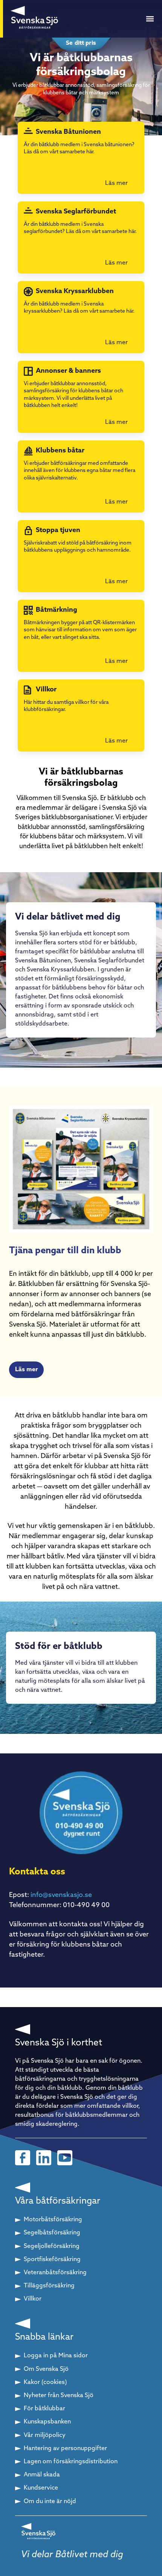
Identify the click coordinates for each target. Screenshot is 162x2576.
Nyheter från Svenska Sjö (59, 2396)
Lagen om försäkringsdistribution (71, 2462)
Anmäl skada (42, 2475)
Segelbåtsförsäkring (52, 2233)
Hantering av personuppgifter (65, 2449)
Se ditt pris (81, 43)
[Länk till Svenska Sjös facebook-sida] (23, 2158)
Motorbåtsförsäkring (53, 2220)
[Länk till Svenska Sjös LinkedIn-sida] (44, 2158)
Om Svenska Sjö (46, 2369)
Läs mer (26, 1370)
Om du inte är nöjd (50, 2502)
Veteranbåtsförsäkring (55, 2273)
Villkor (33, 2299)
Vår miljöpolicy (45, 2435)
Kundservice (41, 2488)
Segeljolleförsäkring (52, 2246)
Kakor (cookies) (45, 2382)
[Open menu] (150, 19)
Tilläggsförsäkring (49, 2286)
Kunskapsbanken (47, 2422)
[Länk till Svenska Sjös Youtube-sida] (65, 2158)
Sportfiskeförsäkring (52, 2260)
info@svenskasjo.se (61, 1895)
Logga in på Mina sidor (56, 2356)
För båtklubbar (44, 2409)
